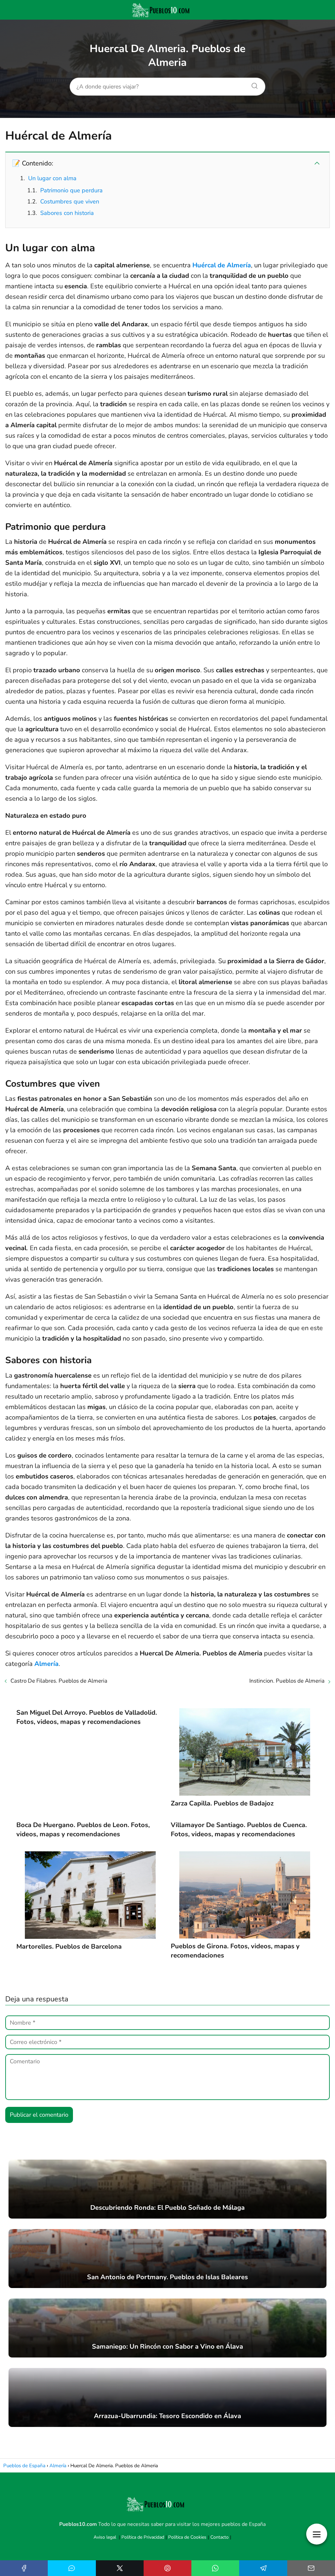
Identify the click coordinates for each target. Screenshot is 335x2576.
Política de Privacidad (143, 2537)
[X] (120, 2568)
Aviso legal (105, 2537)
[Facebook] (24, 2568)
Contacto (220, 2537)
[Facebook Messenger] (72, 2568)
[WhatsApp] (215, 2568)
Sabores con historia (67, 213)
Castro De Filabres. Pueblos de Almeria (59, 1681)
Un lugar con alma (52, 178)
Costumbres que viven (70, 201)
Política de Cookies (187, 2537)
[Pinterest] (167, 2568)
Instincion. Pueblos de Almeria (287, 1681)
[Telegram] (263, 2568)
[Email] (311, 2568)
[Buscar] (252, 84)
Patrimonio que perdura (71, 190)
